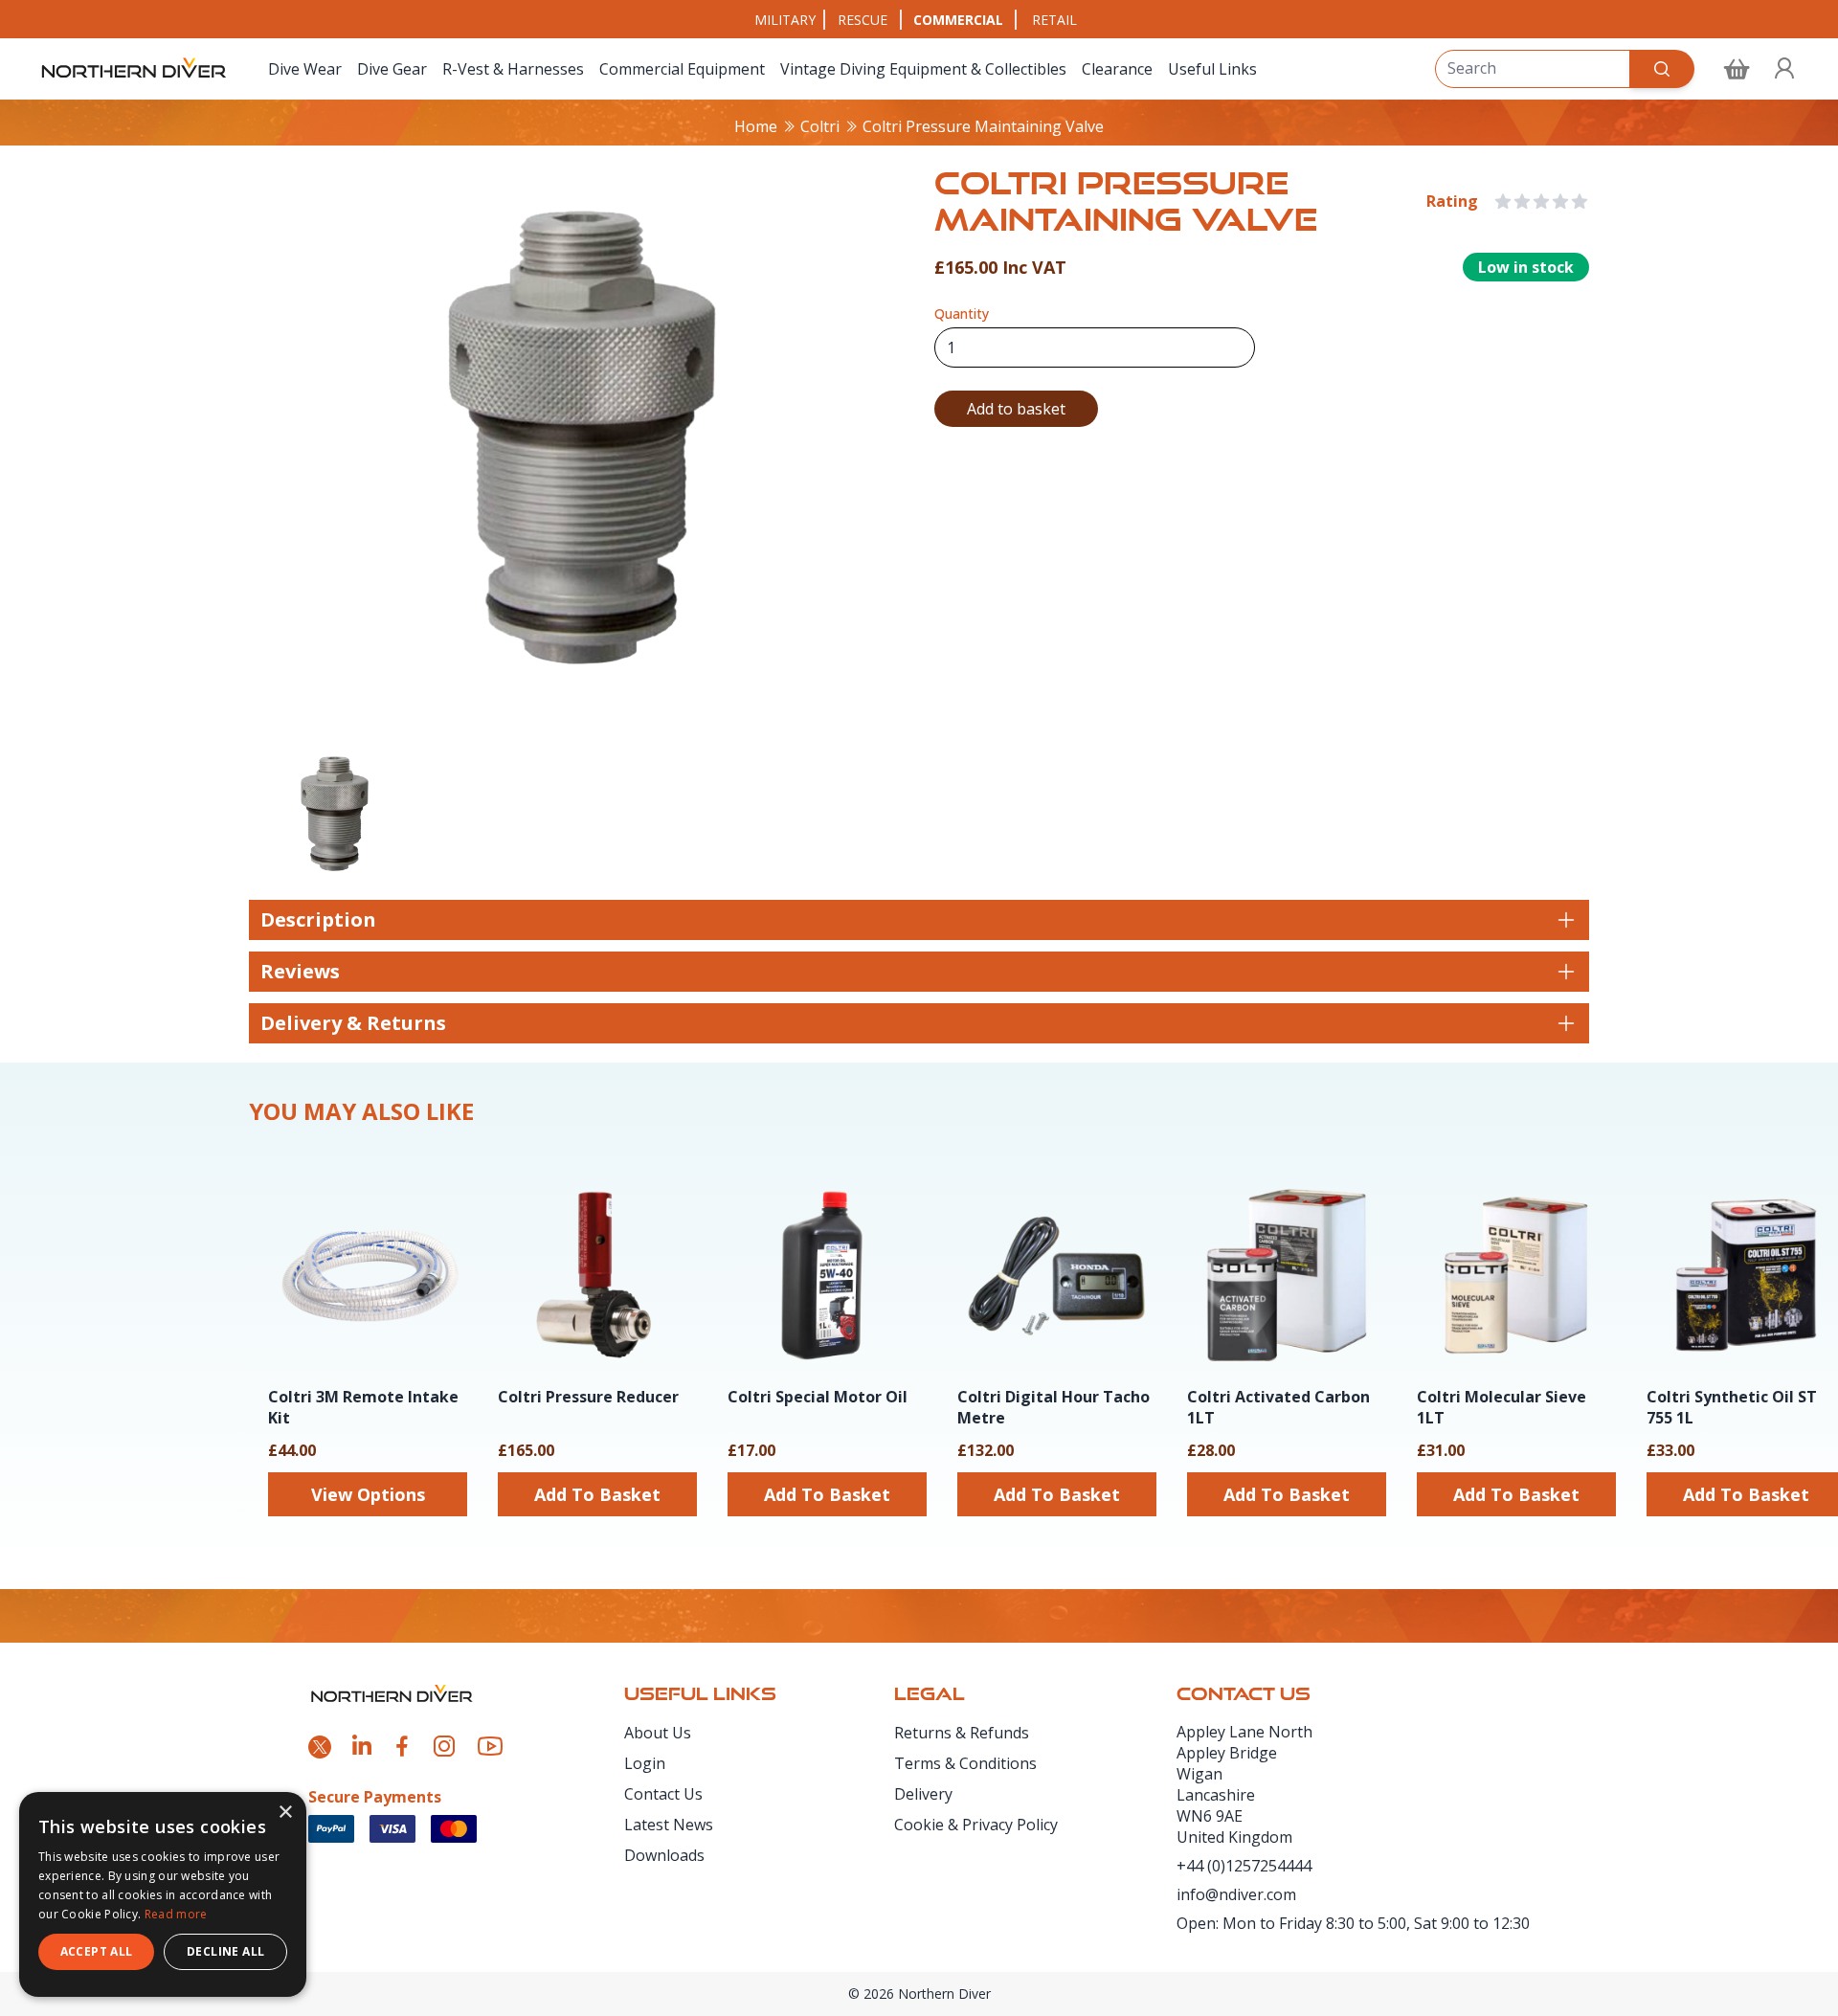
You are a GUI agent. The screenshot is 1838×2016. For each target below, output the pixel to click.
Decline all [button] (225, 1951)
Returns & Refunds (962, 1733)
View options (368, 1494)
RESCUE (863, 20)
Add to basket (1016, 409)
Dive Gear (392, 69)
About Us (658, 1733)
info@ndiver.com (1236, 1894)
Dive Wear (305, 69)
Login (645, 1763)
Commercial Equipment (682, 69)
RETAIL (1054, 20)
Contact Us (663, 1794)
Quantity (962, 314)
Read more (176, 1914)
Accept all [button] (97, 1951)
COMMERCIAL (958, 20)
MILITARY (785, 20)
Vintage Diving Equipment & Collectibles (923, 69)
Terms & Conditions (965, 1763)
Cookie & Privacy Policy (976, 1825)
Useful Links (1212, 69)
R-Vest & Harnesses (513, 69)
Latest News (669, 1825)
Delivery (923, 1794)
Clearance (1117, 69)
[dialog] (163, 1894)
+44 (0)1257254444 (1244, 1866)
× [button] (285, 1813)
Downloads (664, 1855)
